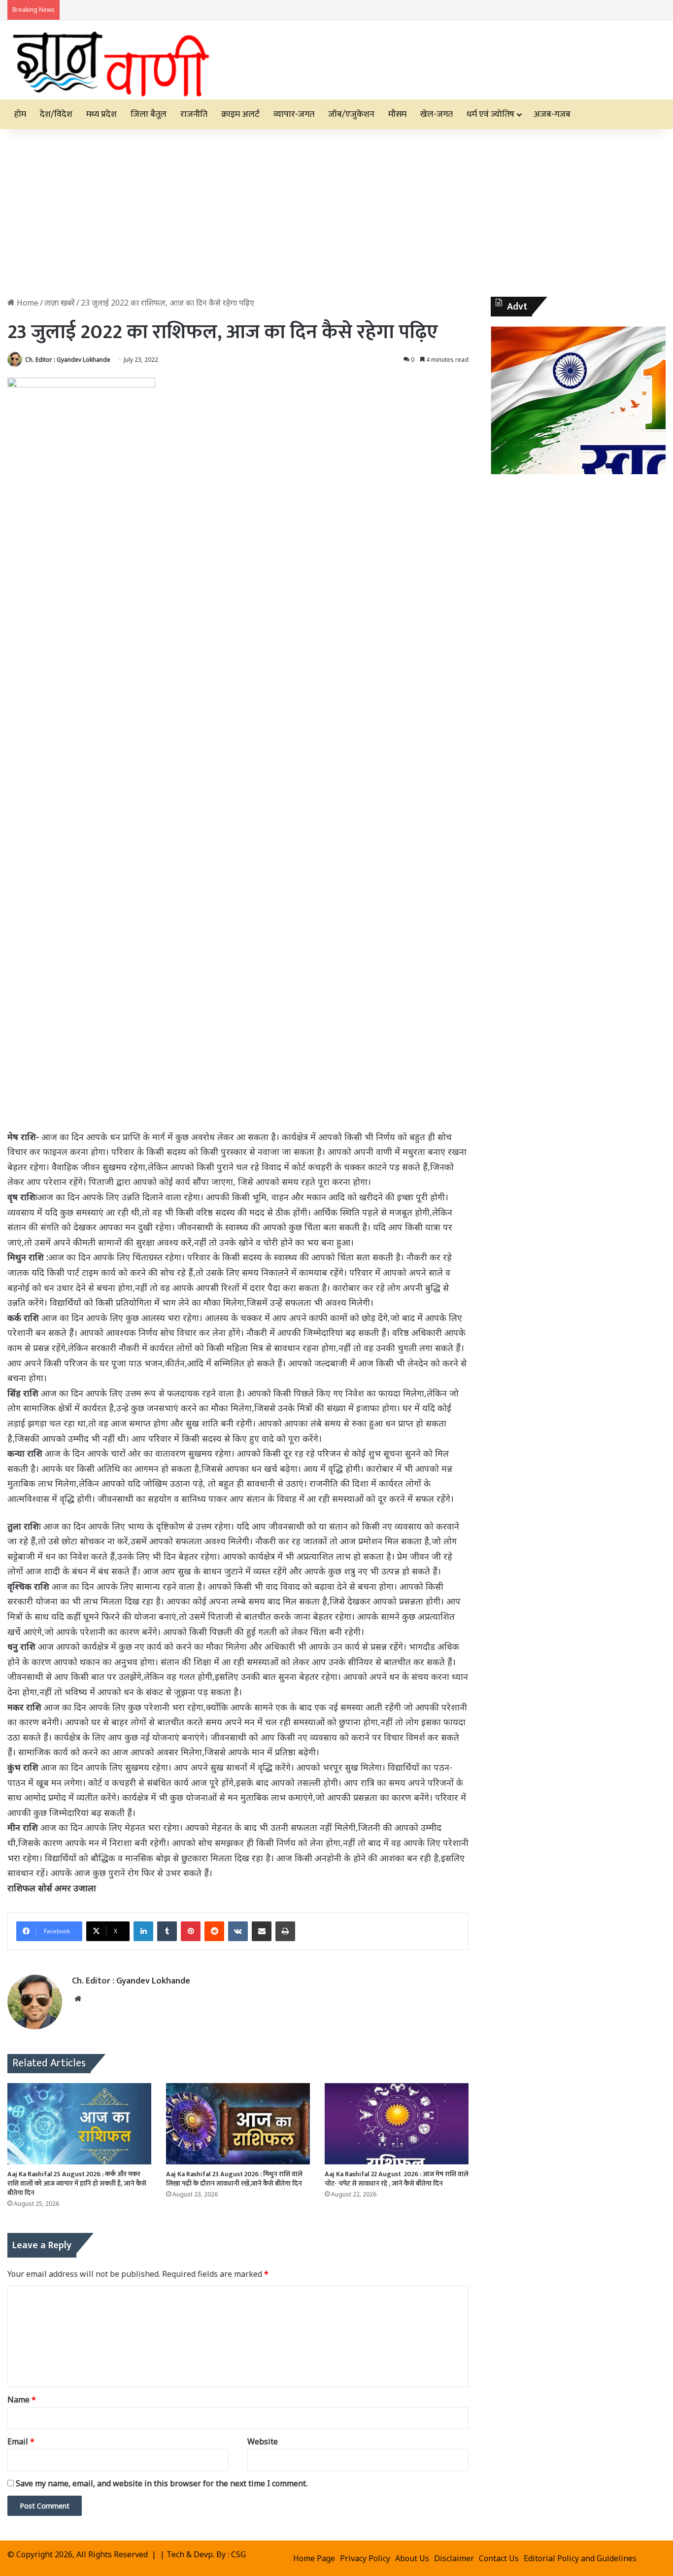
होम (20, 114)
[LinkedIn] (143, 1931)
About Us (412, 2558)
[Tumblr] (167, 1931)
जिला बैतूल (149, 114)
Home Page (314, 2558)
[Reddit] (214, 1931)
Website (263, 2441)
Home (27, 303)
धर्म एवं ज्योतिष (490, 114)
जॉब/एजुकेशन (351, 114)
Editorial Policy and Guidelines (580, 2558)
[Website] (78, 1999)
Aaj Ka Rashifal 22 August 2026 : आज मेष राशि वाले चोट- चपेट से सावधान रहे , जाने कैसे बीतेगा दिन (397, 2179)
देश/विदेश (56, 114)
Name (22, 2400)
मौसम (397, 114)
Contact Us (499, 2558)
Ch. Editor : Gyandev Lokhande (68, 360)
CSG (238, 2554)
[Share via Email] (262, 1931)
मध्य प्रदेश (101, 114)
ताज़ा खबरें (60, 303)
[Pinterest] (191, 1931)
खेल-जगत (437, 114)
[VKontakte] (238, 1931)
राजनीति (194, 114)
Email (21, 2441)
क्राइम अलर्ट (240, 114)
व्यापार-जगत (294, 114)
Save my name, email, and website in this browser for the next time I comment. (162, 2483)
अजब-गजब (552, 114)
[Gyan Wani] (110, 60)
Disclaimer (454, 2558)
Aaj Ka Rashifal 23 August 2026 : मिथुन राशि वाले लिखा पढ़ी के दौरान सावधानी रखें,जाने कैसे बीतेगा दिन (234, 2179)
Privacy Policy (365, 2558)
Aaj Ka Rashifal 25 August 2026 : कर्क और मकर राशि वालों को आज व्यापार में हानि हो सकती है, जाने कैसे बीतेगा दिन (77, 2183)
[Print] (285, 1931)
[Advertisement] (336, 213)
